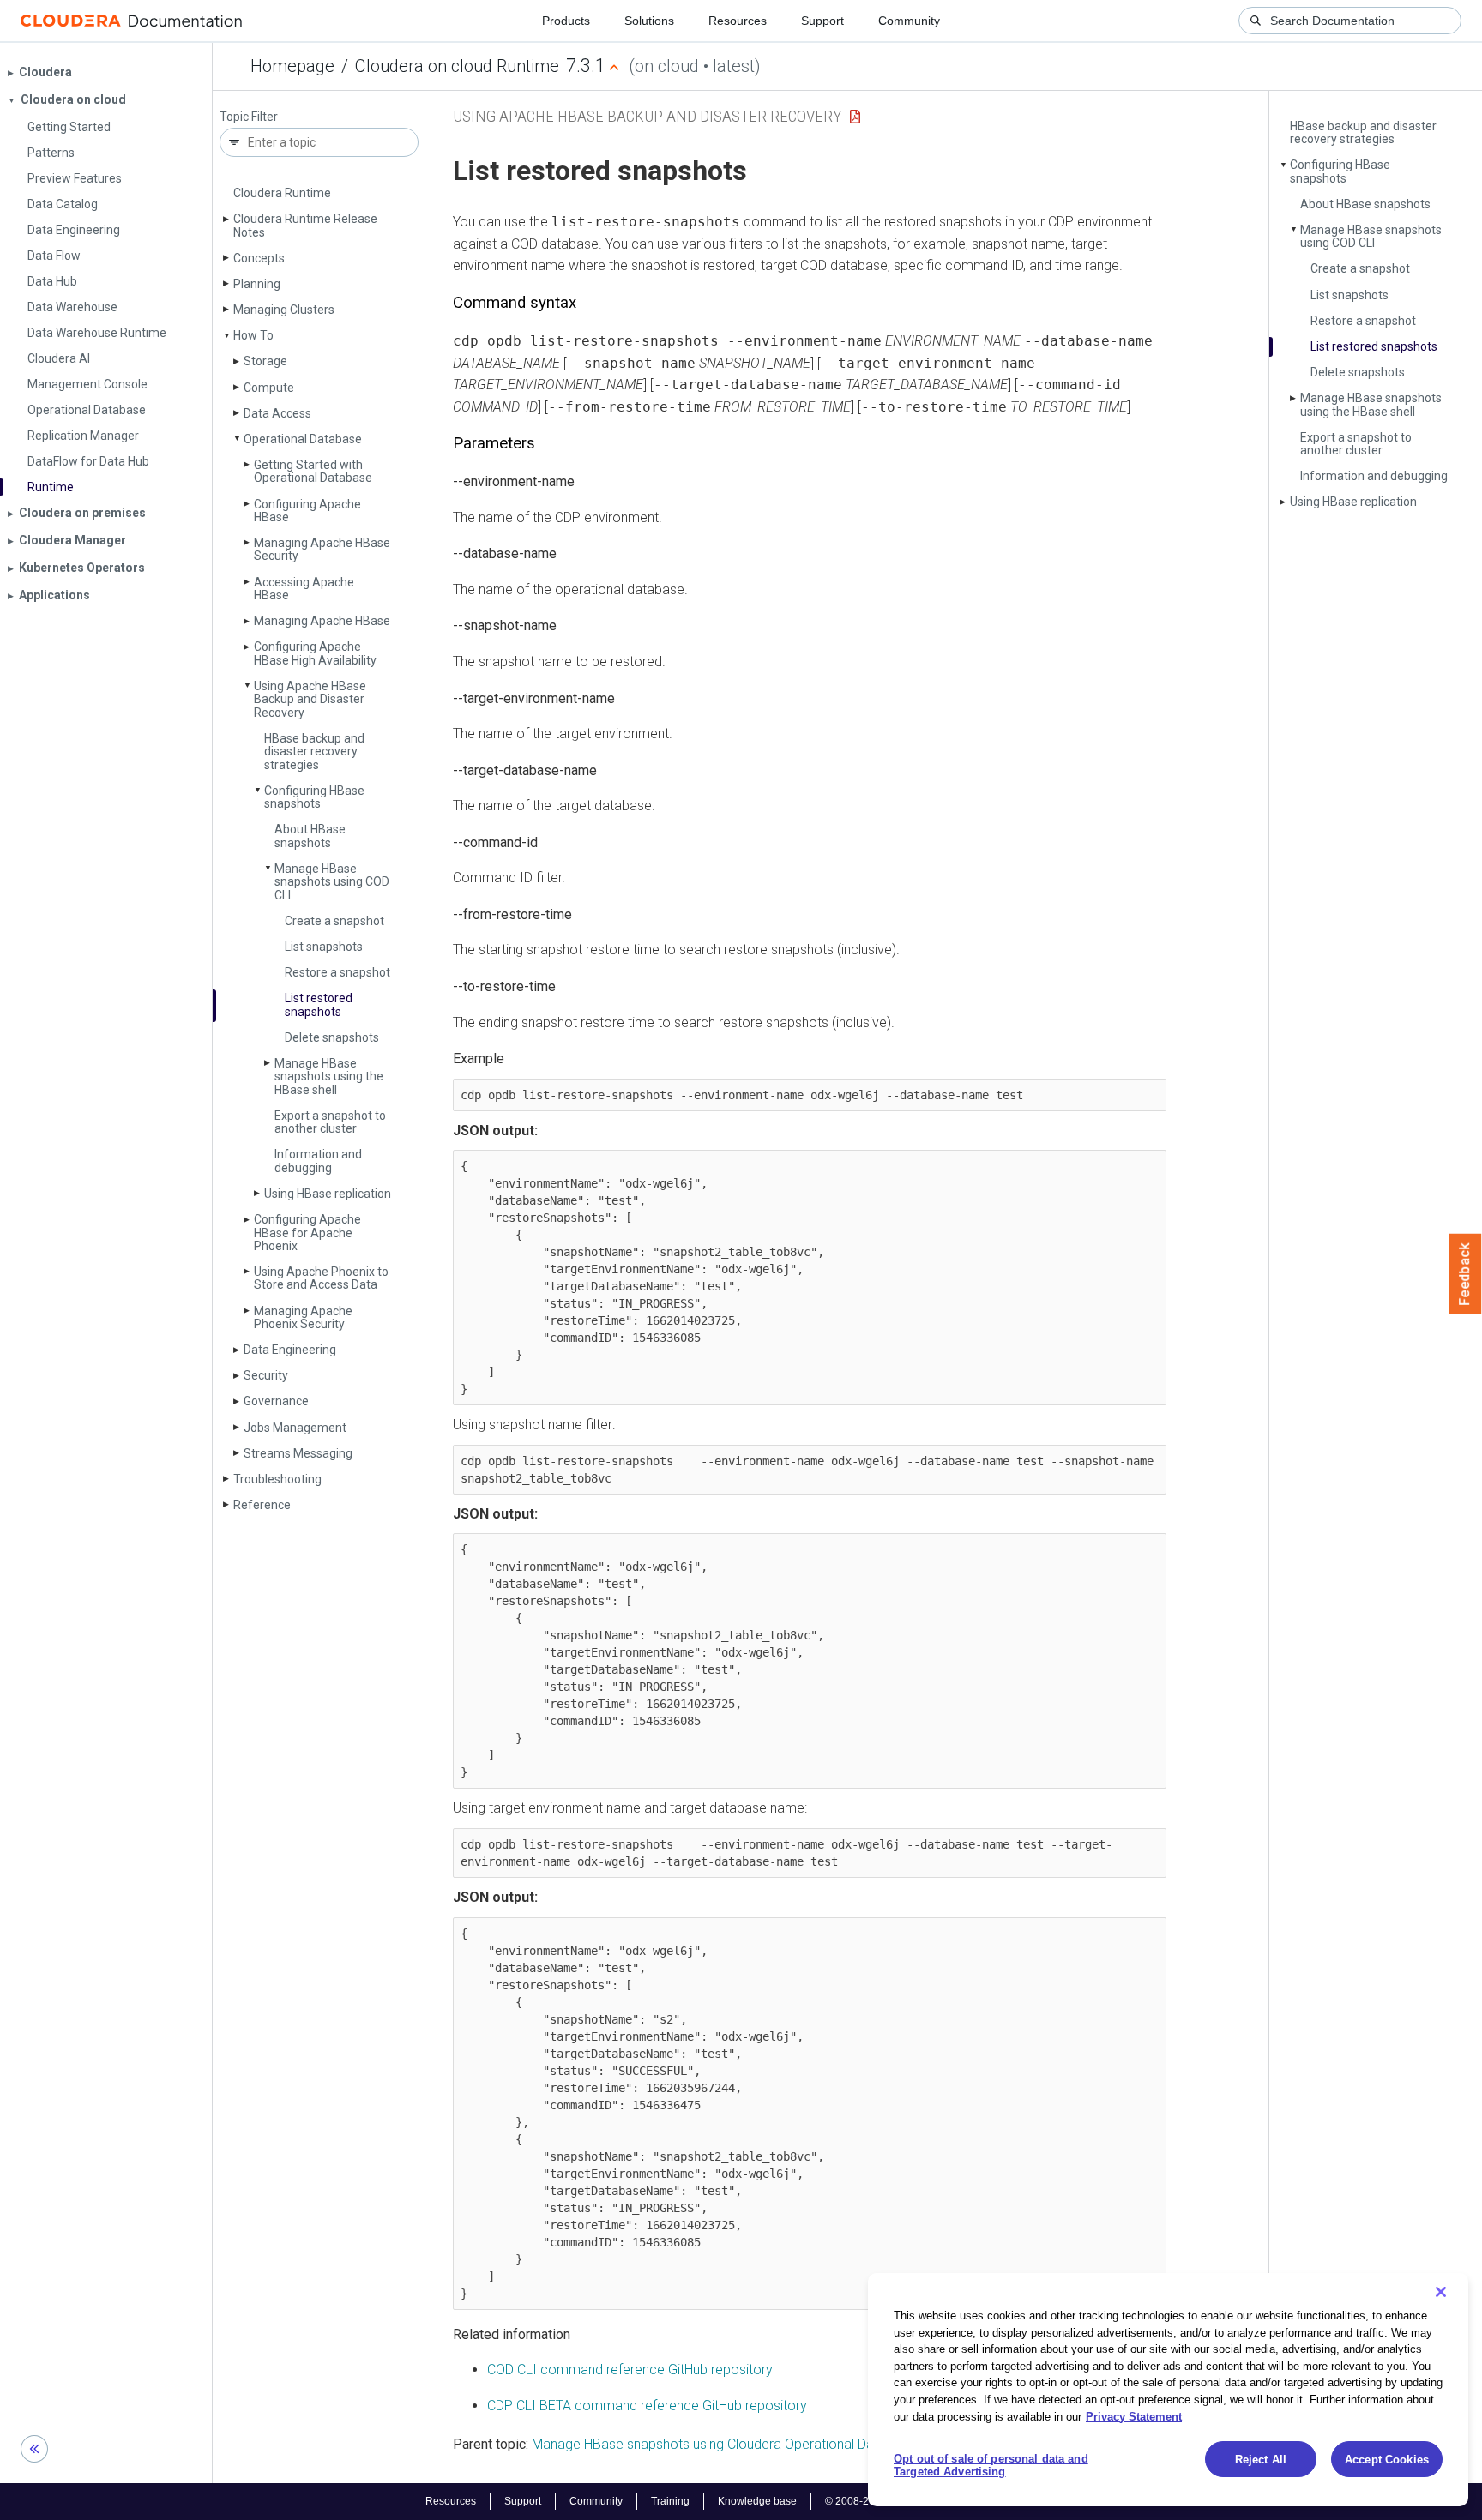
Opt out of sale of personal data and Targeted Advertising (991, 2466)
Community (909, 21)
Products (566, 21)
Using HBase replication (328, 1194)
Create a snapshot (334, 921)
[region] (1168, 2390)
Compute (269, 388)
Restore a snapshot (337, 972)
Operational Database (303, 439)
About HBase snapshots (310, 836)
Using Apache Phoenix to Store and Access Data (321, 1278)
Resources (738, 21)
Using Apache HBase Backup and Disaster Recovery (310, 699)
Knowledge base (757, 2501)
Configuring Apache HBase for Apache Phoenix (307, 1233)
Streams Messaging (298, 1453)
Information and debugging (318, 1161)
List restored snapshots (319, 1004)
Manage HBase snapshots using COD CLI (332, 882)
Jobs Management (295, 1428)
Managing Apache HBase (322, 621)
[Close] (1441, 2292)
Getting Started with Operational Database (313, 471)
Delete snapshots (332, 1037)
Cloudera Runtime (282, 193)
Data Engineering (290, 1350)
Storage (265, 361)
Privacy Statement (1134, 2416)
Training (670, 2501)
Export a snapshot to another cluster (330, 1122)
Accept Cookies (1387, 2460)
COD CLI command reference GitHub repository (630, 2370)
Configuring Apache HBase (307, 511)
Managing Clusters (284, 310)
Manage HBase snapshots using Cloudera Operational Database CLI (735, 2444)
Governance (276, 1401)
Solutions (649, 21)
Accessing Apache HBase (304, 589)
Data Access (277, 413)
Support (822, 21)
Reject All (1261, 2460)
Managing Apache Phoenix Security (303, 1317)
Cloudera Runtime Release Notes (305, 225)
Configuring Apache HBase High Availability (315, 653)
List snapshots (324, 947)
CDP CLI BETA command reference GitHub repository (647, 2406)
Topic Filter (249, 117)
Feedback (1465, 1274)
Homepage (292, 66)
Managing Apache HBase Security (322, 549)
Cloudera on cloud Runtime (457, 66)
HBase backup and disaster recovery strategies (314, 752)
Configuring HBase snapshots (314, 797)
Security (266, 1375)
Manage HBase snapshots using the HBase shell (329, 1077)
